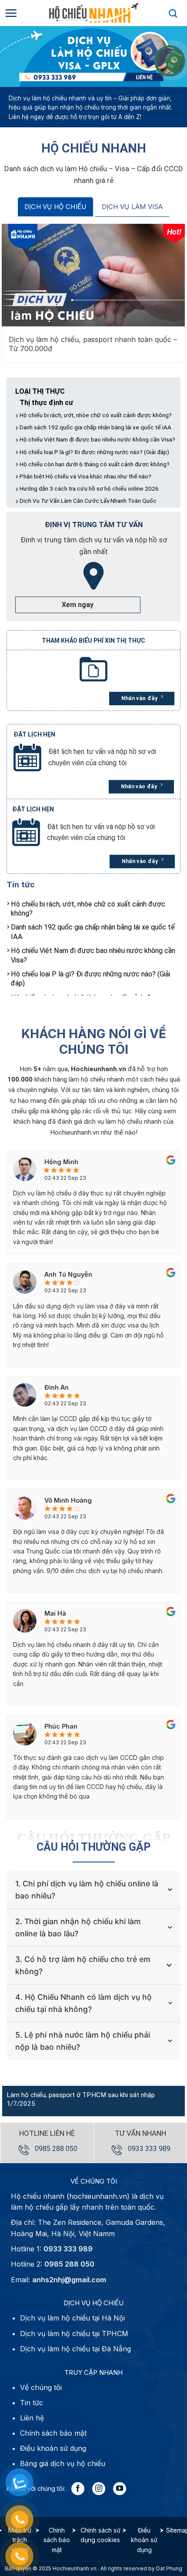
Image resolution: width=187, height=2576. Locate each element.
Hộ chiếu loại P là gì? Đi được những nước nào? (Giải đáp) (94, 452)
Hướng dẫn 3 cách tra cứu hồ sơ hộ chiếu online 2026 (89, 488)
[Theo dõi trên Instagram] (99, 2489)
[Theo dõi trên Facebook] (78, 2489)
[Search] (173, 13)
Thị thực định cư (46, 403)
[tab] (55, 207)
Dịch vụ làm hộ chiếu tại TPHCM (74, 2334)
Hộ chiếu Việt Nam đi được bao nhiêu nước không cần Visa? (97, 439)
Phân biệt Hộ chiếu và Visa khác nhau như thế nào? (85, 476)
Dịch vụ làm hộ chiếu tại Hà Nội (72, 2318)
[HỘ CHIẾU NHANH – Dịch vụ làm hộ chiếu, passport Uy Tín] (93, 13)
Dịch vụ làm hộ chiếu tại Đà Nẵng (75, 2349)
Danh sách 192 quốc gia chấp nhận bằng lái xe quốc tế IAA (95, 427)
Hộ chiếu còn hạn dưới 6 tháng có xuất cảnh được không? (95, 464)
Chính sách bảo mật (57, 2540)
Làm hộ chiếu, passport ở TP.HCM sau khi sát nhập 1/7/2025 (81, 2099)
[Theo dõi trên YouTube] (120, 2489)
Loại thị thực (40, 391)
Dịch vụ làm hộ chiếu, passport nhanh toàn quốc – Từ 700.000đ (93, 344)
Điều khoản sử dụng (144, 2540)
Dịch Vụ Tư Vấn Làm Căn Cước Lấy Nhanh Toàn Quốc (88, 501)
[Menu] (11, 13)
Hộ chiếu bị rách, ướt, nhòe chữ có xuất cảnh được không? (96, 415)
